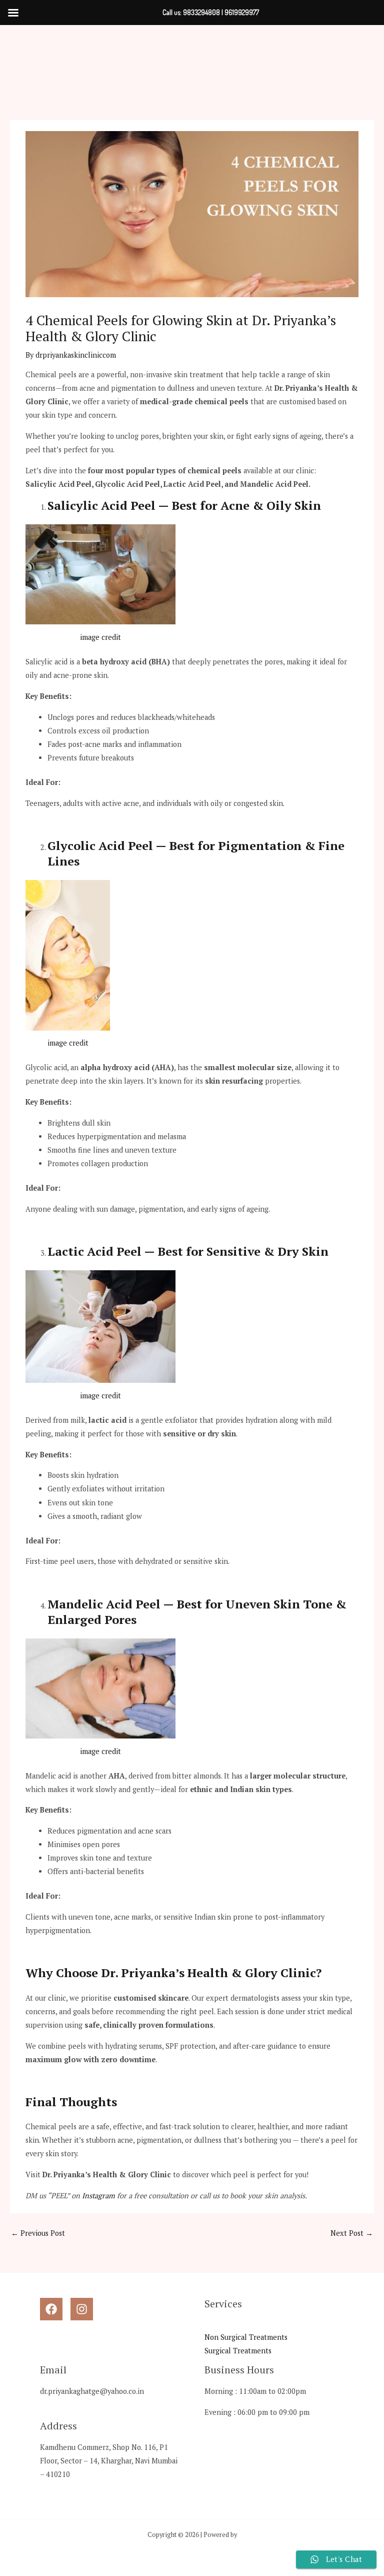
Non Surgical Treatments (246, 2337)
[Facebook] (51, 2309)
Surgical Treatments (238, 2351)
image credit (100, 637)
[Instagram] (82, 2309)
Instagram (98, 2196)
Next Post (352, 2233)
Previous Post (38, 2233)
